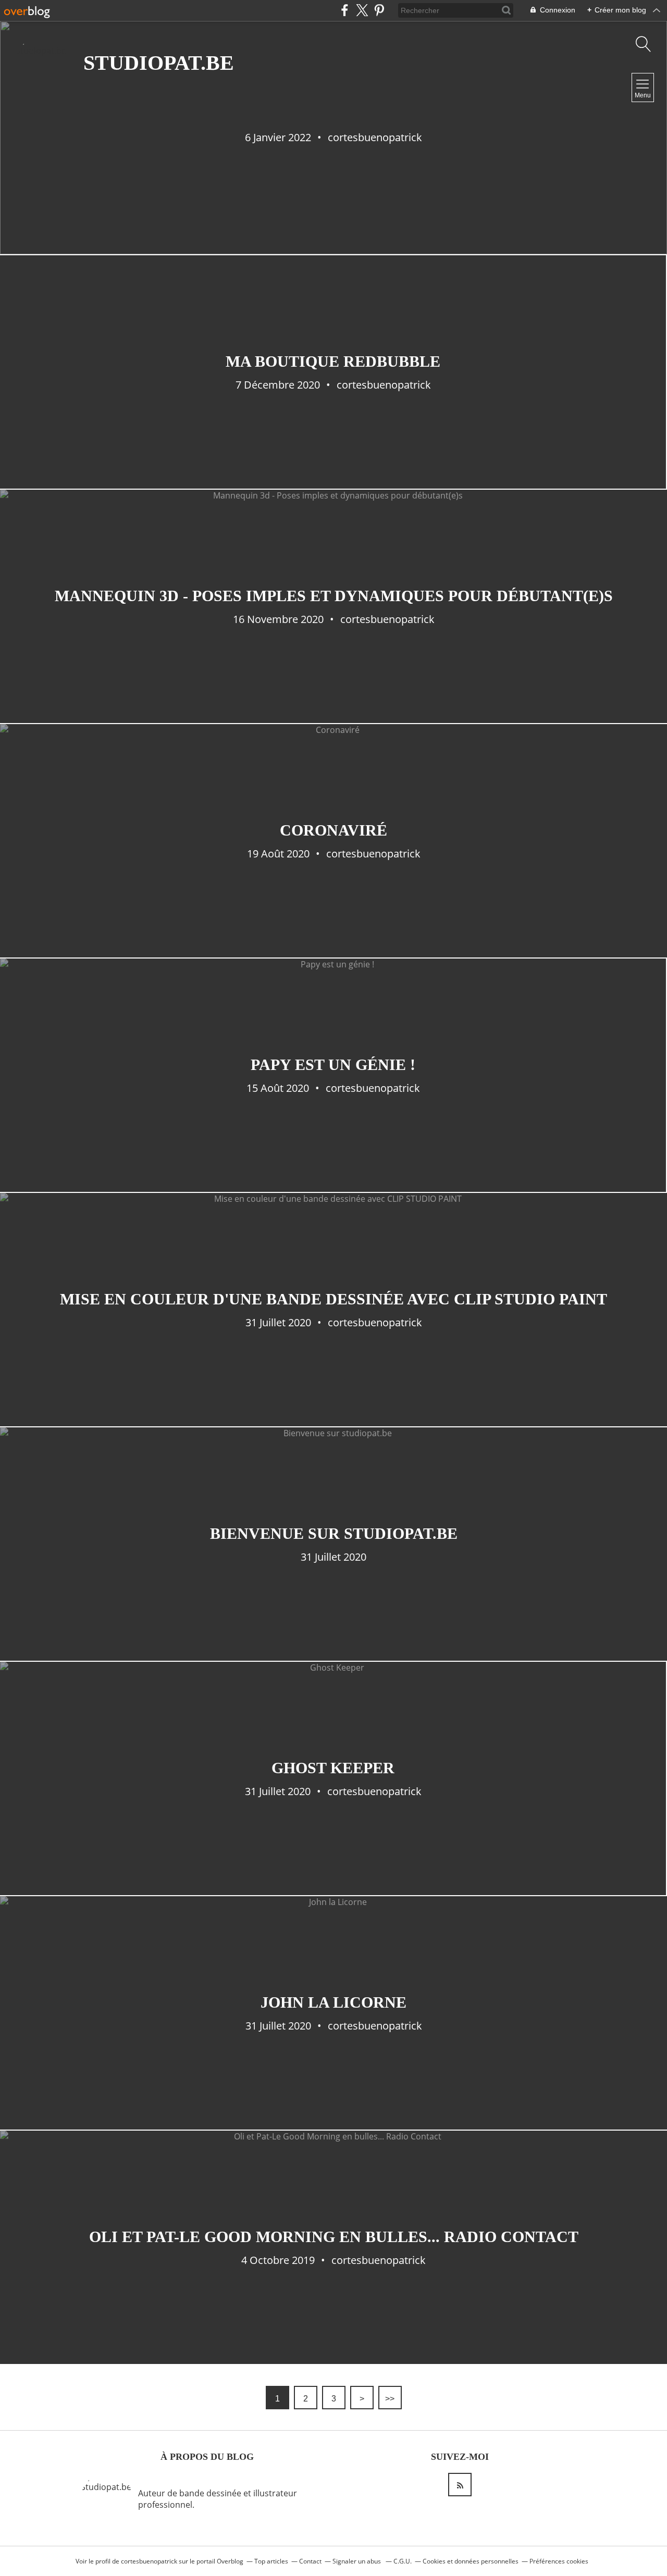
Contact (310, 2561)
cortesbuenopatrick (149, 2561)
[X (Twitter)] (362, 10)
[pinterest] (379, 10)
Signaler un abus (357, 2561)
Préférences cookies (559, 2561)
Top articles (271, 2561)
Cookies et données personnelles (471, 2561)
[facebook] (345, 10)
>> (390, 2399)
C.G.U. (403, 2561)
